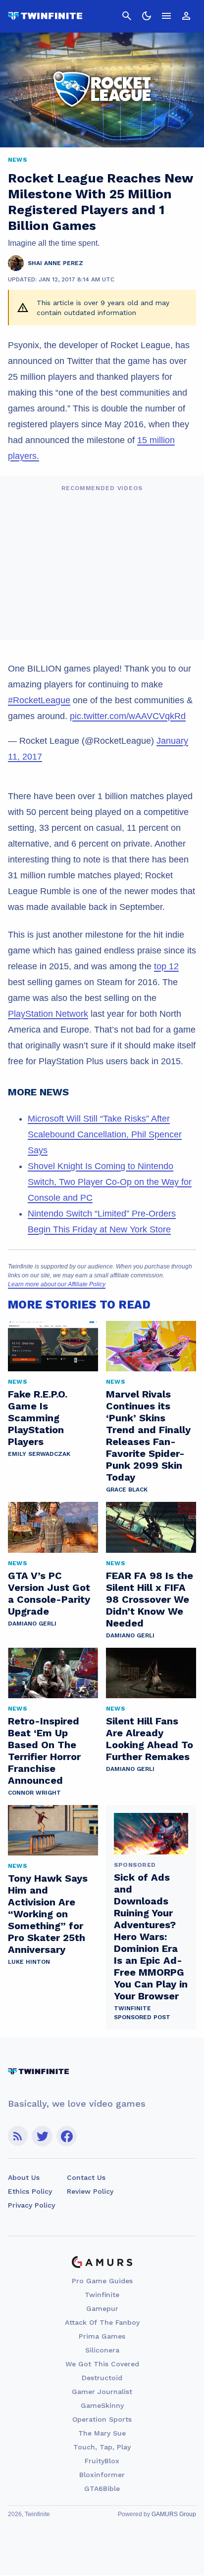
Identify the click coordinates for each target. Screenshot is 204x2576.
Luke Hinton (29, 1962)
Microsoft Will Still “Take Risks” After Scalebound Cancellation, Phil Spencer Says (105, 1134)
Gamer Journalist (102, 2392)
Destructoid (102, 2378)
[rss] (18, 2136)
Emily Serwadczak (39, 1454)
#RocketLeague (39, 700)
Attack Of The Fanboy (102, 2322)
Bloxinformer (102, 2475)
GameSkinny (102, 2405)
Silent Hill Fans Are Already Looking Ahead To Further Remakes (150, 1739)
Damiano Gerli (32, 1624)
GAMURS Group (174, 2514)
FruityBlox (102, 2461)
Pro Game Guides (102, 2281)
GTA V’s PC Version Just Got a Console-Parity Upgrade (49, 1593)
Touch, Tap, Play (102, 2447)
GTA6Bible (102, 2488)
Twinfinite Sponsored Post (142, 2013)
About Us (24, 2177)
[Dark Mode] (147, 16)
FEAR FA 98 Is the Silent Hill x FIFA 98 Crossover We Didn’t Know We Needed (150, 1599)
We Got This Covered (102, 2364)
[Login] (186, 16)
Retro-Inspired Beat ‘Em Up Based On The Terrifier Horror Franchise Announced (44, 1751)
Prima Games (102, 2336)
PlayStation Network (48, 1014)
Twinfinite (102, 2295)
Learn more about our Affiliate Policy (57, 1284)
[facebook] (67, 2136)
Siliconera (102, 2350)
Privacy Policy (31, 2205)
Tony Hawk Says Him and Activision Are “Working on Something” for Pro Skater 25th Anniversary (48, 1914)
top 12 (166, 966)
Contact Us (86, 2177)
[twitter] (42, 2136)
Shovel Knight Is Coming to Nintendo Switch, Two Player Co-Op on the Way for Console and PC (110, 1182)
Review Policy (90, 2191)
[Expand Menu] (166, 16)
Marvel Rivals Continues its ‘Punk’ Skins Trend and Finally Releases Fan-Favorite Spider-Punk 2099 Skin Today (148, 1436)
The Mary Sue (102, 2433)
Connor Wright (34, 1793)
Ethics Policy (30, 2191)
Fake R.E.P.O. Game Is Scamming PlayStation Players (38, 1418)
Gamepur (102, 2308)
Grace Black (127, 1490)
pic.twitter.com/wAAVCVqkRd (128, 716)
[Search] (127, 16)
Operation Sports (102, 2419)
